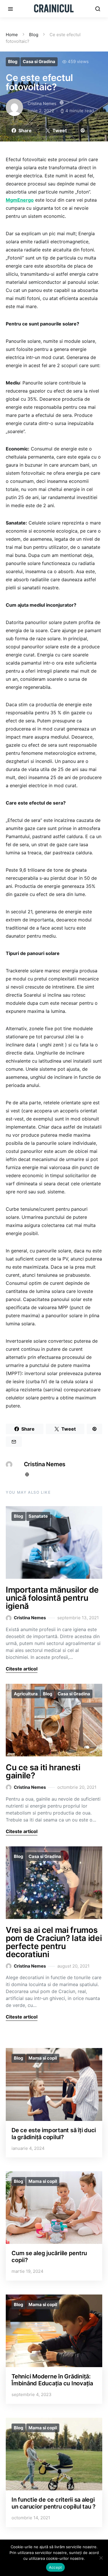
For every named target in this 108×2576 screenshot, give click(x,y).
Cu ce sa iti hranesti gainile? (43, 1771)
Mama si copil (43, 2058)
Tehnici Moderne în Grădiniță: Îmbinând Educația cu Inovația (52, 2380)
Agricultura (26, 1694)
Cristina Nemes (42, 103)
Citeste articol (22, 1669)
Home (12, 35)
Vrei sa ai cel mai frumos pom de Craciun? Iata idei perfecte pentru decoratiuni (54, 1942)
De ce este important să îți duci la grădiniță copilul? (54, 2134)
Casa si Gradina (39, 61)
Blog (34, 35)
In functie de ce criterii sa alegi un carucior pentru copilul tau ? (54, 2503)
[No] (101, 2558)
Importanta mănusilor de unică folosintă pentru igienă (52, 1598)
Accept (56, 2567)
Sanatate (38, 1516)
